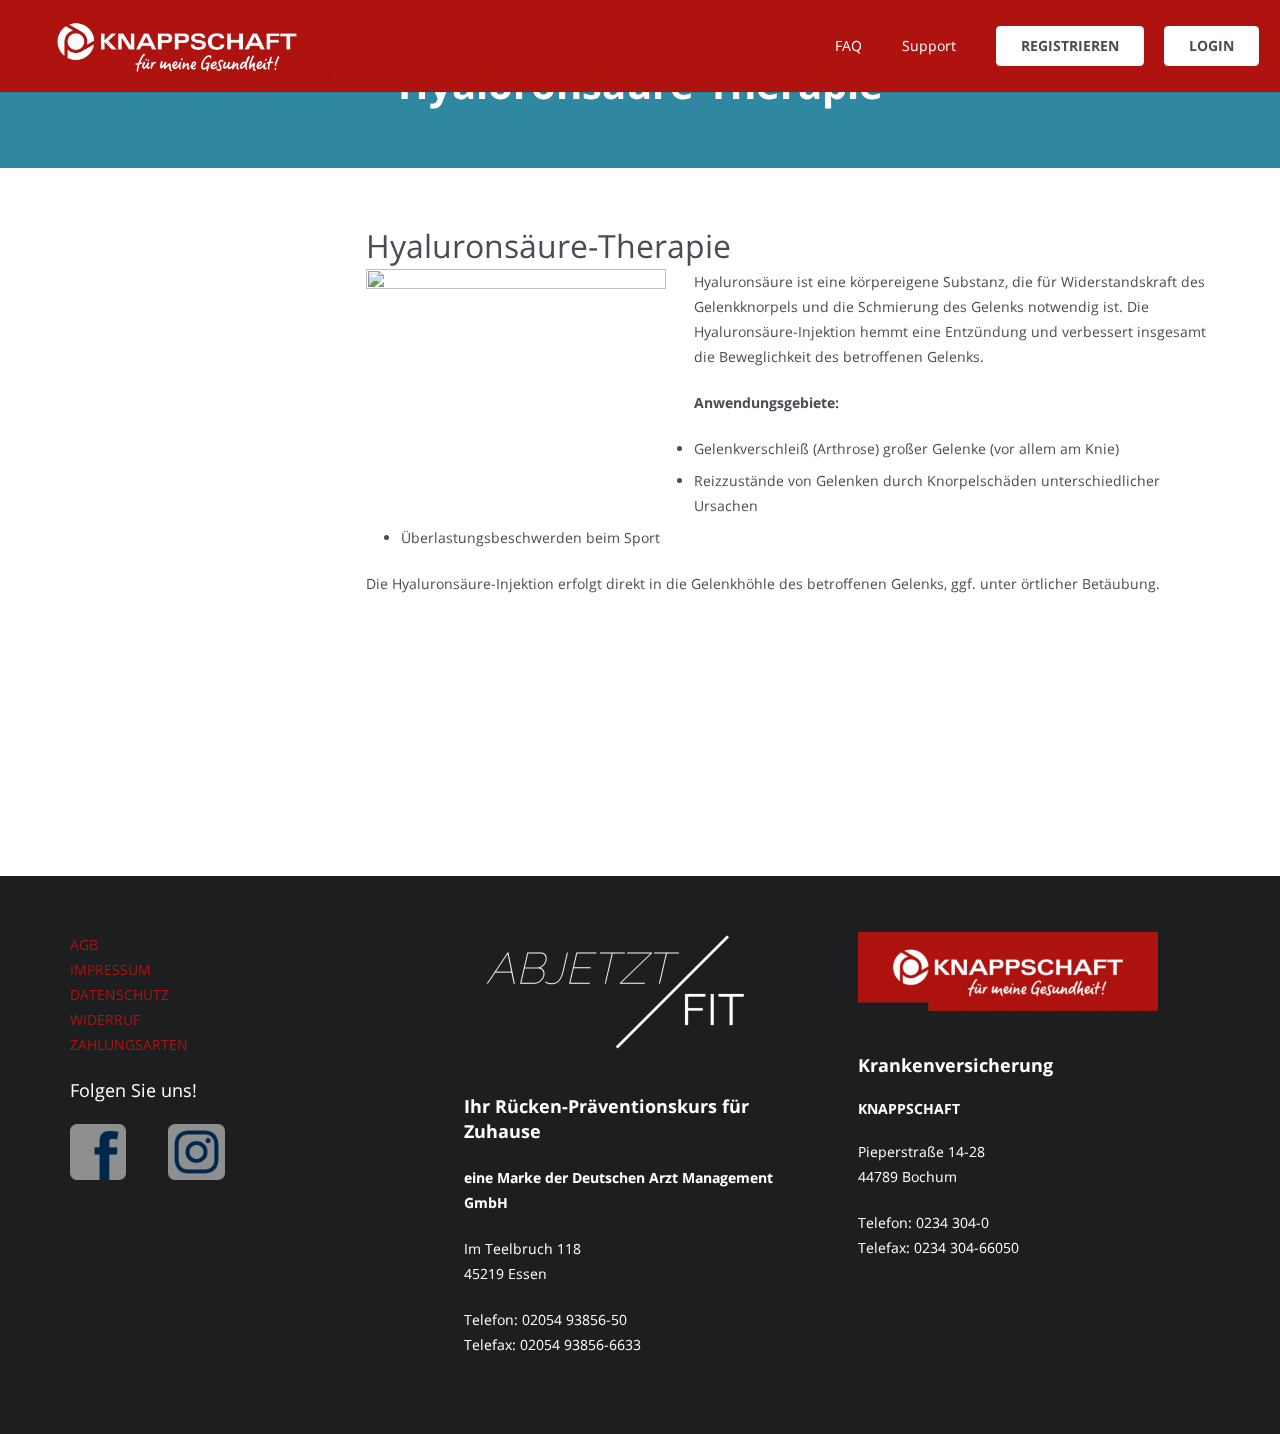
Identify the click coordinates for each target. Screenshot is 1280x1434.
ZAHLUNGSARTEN (129, 1044)
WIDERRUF (105, 1019)
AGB (84, 944)
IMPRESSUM (110, 969)
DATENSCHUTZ (119, 994)
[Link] (177, 46)
